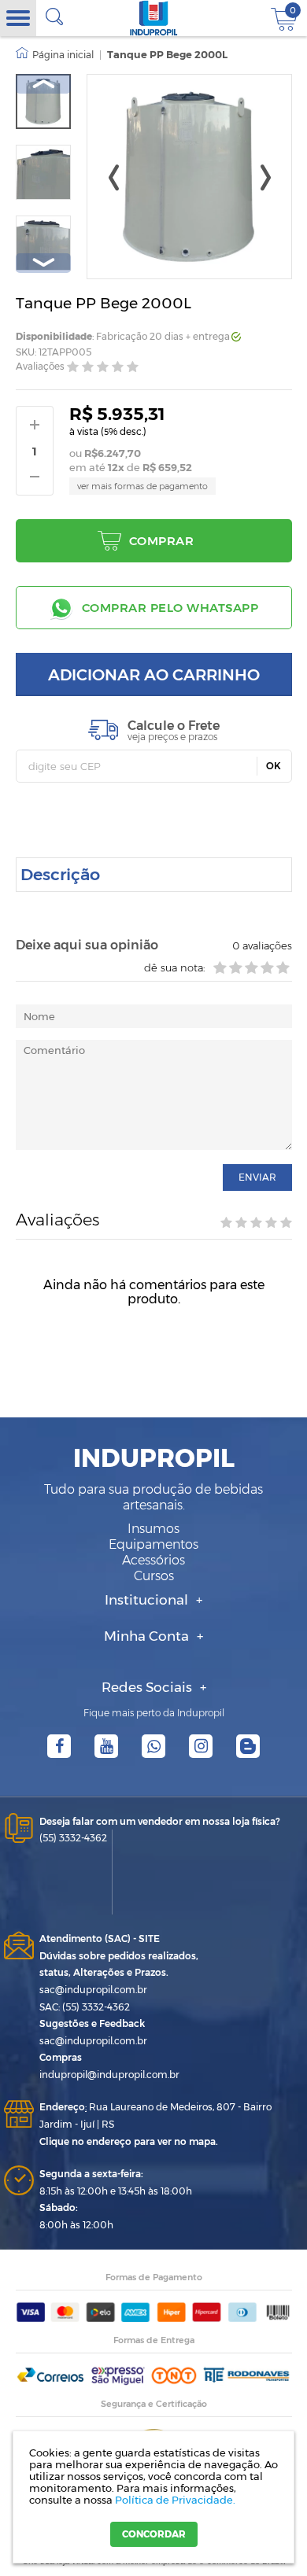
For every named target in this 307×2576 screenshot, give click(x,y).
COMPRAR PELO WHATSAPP (170, 608)
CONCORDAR (154, 2534)
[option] (43, 101)
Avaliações (40, 366)
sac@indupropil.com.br (93, 1990)
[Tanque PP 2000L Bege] (43, 101)
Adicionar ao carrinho (154, 675)
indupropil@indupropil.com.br (109, 2075)
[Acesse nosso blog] (248, 1746)
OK (274, 766)
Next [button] (43, 263)
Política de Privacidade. (175, 2500)
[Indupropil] (154, 18)
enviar (257, 1177)
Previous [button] (43, 84)
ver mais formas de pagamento (142, 486)
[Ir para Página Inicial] (55, 55)
